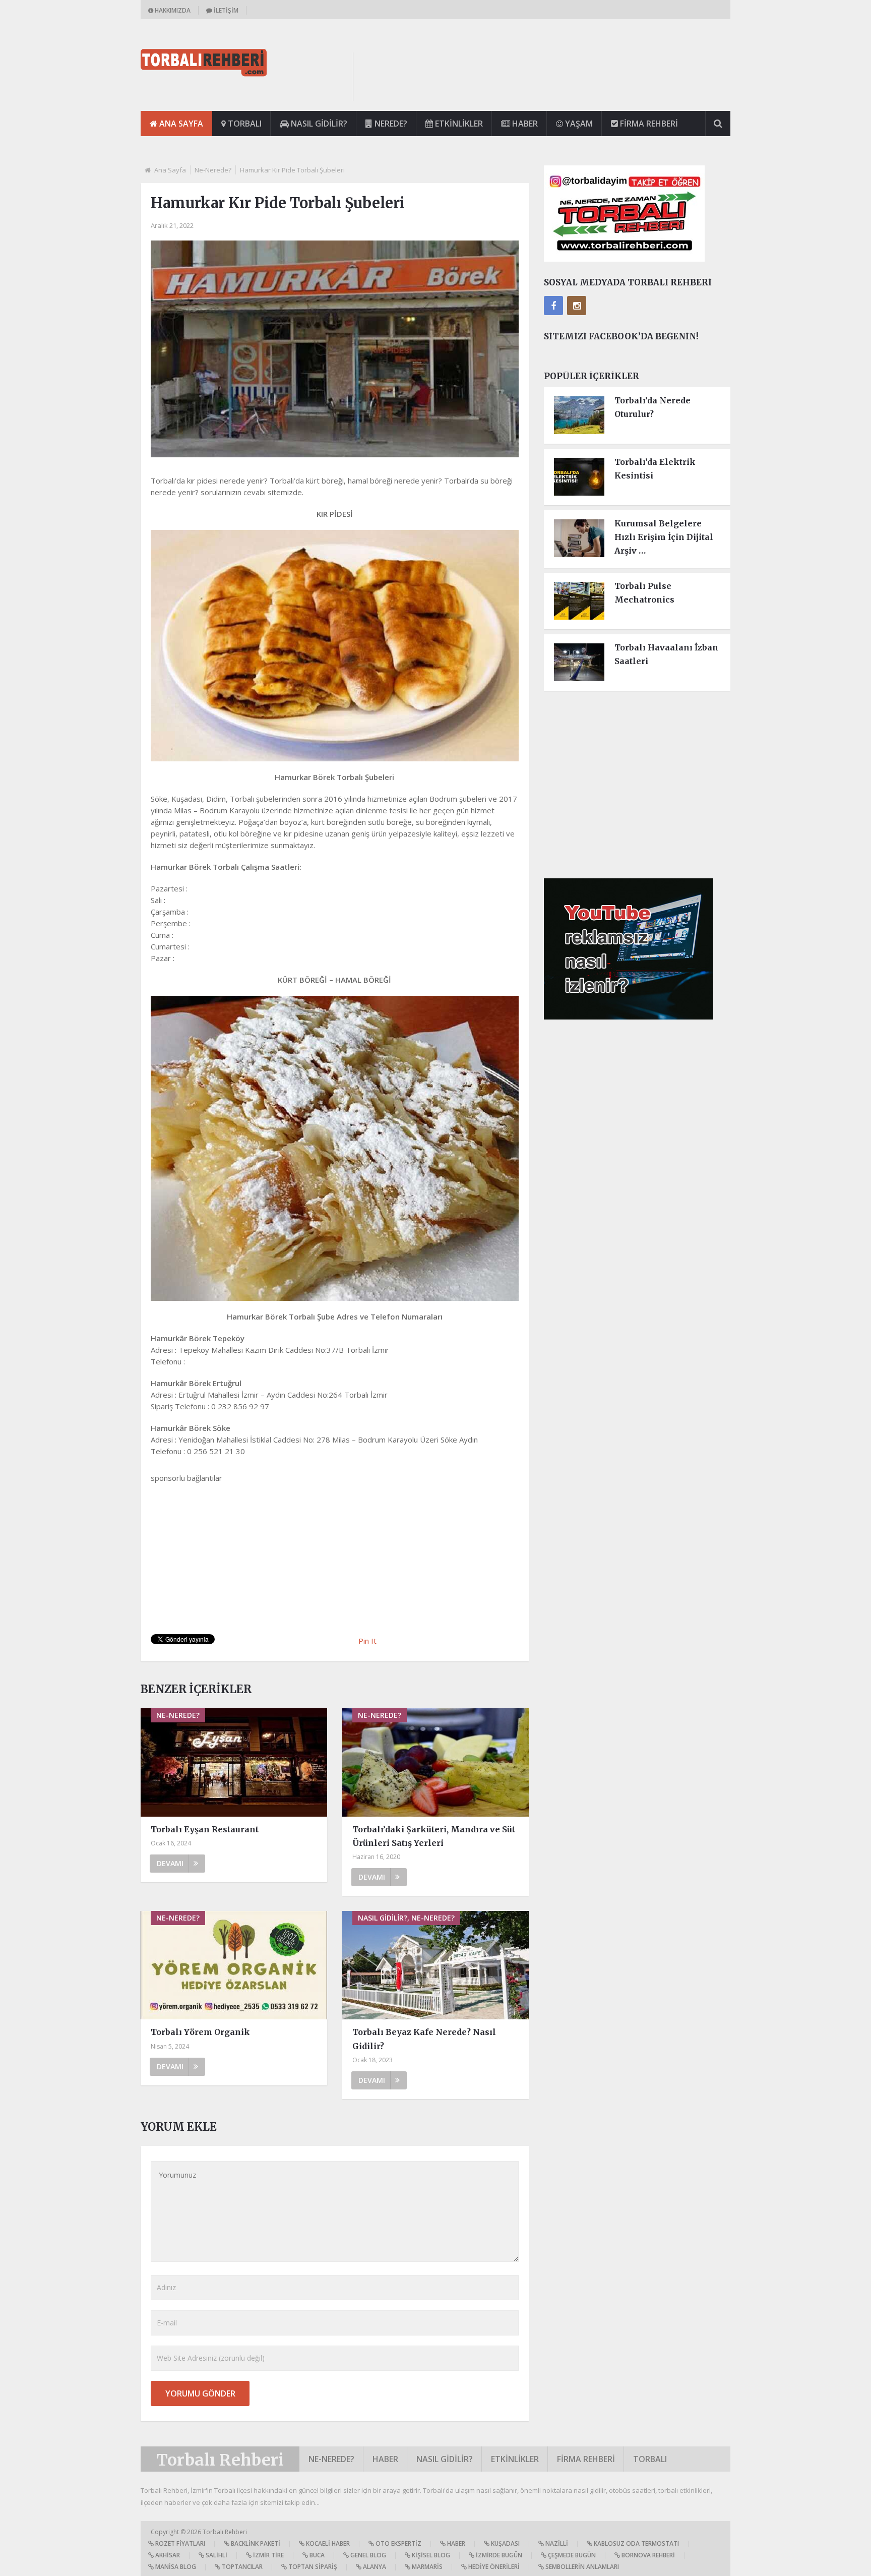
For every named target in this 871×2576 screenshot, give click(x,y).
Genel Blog (367, 2555)
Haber (524, 124)
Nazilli (556, 2543)
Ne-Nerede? (213, 170)
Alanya (374, 2567)
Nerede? (390, 124)
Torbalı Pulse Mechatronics (644, 593)
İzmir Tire (268, 2555)
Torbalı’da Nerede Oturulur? (652, 407)
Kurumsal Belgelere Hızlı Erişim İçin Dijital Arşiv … (664, 537)
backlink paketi (255, 2543)
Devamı (170, 1863)
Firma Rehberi (648, 124)
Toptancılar (241, 2567)
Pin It (367, 1641)
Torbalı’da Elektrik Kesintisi (655, 469)
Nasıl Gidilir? (318, 124)
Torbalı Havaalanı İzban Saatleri (666, 654)
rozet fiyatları (179, 2543)
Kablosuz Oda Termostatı (636, 2543)
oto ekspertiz (398, 2543)
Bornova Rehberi (647, 2555)
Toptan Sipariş (312, 2567)
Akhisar (167, 2555)
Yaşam (578, 124)
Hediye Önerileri (493, 2567)
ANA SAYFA (180, 124)
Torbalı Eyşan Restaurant (205, 1829)
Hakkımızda (172, 10)
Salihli (216, 2555)
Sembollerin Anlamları (581, 2567)
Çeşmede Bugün (571, 2555)
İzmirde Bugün (498, 2555)
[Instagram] (577, 306)
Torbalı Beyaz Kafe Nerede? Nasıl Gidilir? (424, 2039)
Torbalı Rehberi (220, 2460)
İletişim (225, 10)
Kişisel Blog (430, 2555)
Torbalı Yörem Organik (200, 2032)
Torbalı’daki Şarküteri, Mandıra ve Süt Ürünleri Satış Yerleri (434, 1836)
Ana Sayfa (170, 170)
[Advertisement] (547, 75)
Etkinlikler (458, 124)
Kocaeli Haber (327, 2543)
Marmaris (426, 2567)
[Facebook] (553, 306)
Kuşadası (505, 2543)
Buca (316, 2555)
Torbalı (244, 124)
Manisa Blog (175, 2567)
